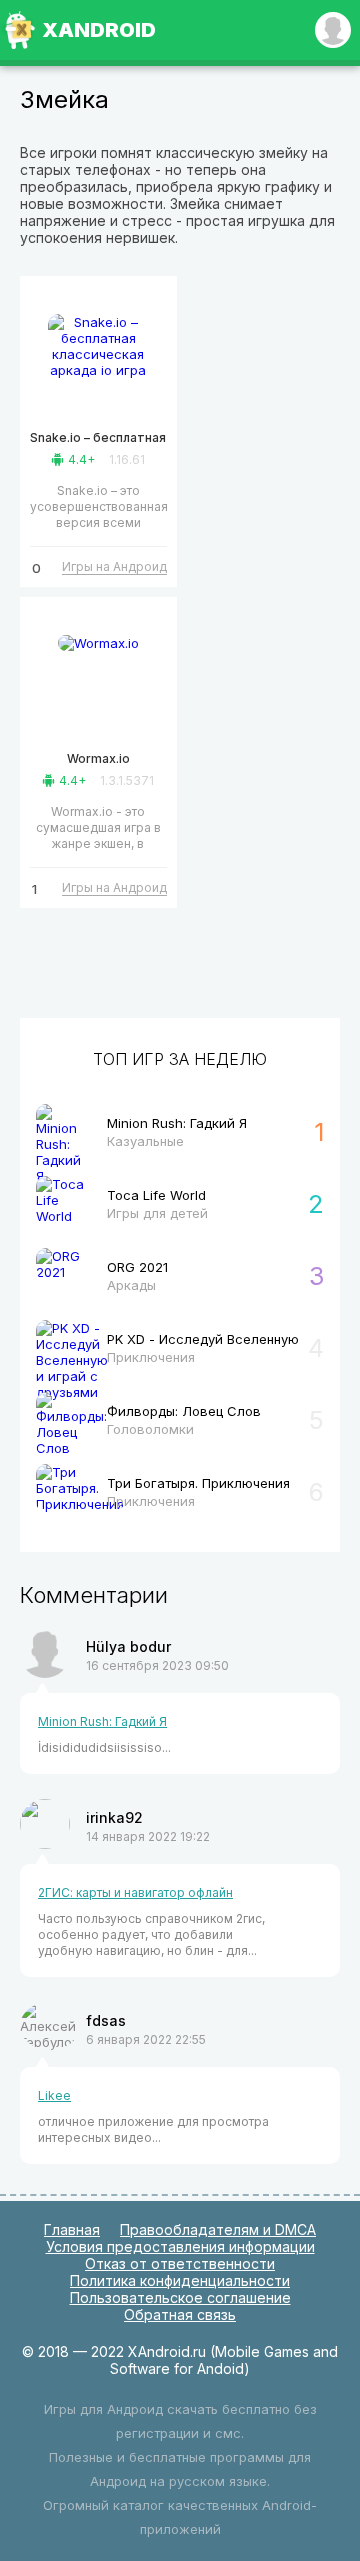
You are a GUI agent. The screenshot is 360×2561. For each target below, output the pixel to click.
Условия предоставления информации (180, 2246)
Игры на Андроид (114, 566)
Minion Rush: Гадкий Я (102, 1721)
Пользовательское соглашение (180, 2297)
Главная (72, 2229)
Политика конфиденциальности (180, 2280)
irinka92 (114, 1817)
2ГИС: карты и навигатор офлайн (135, 1892)
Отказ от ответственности (180, 2263)
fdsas (106, 2020)
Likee (54, 2095)
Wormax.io (98, 758)
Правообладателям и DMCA (218, 2229)
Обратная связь (180, 2314)
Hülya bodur (128, 1646)
